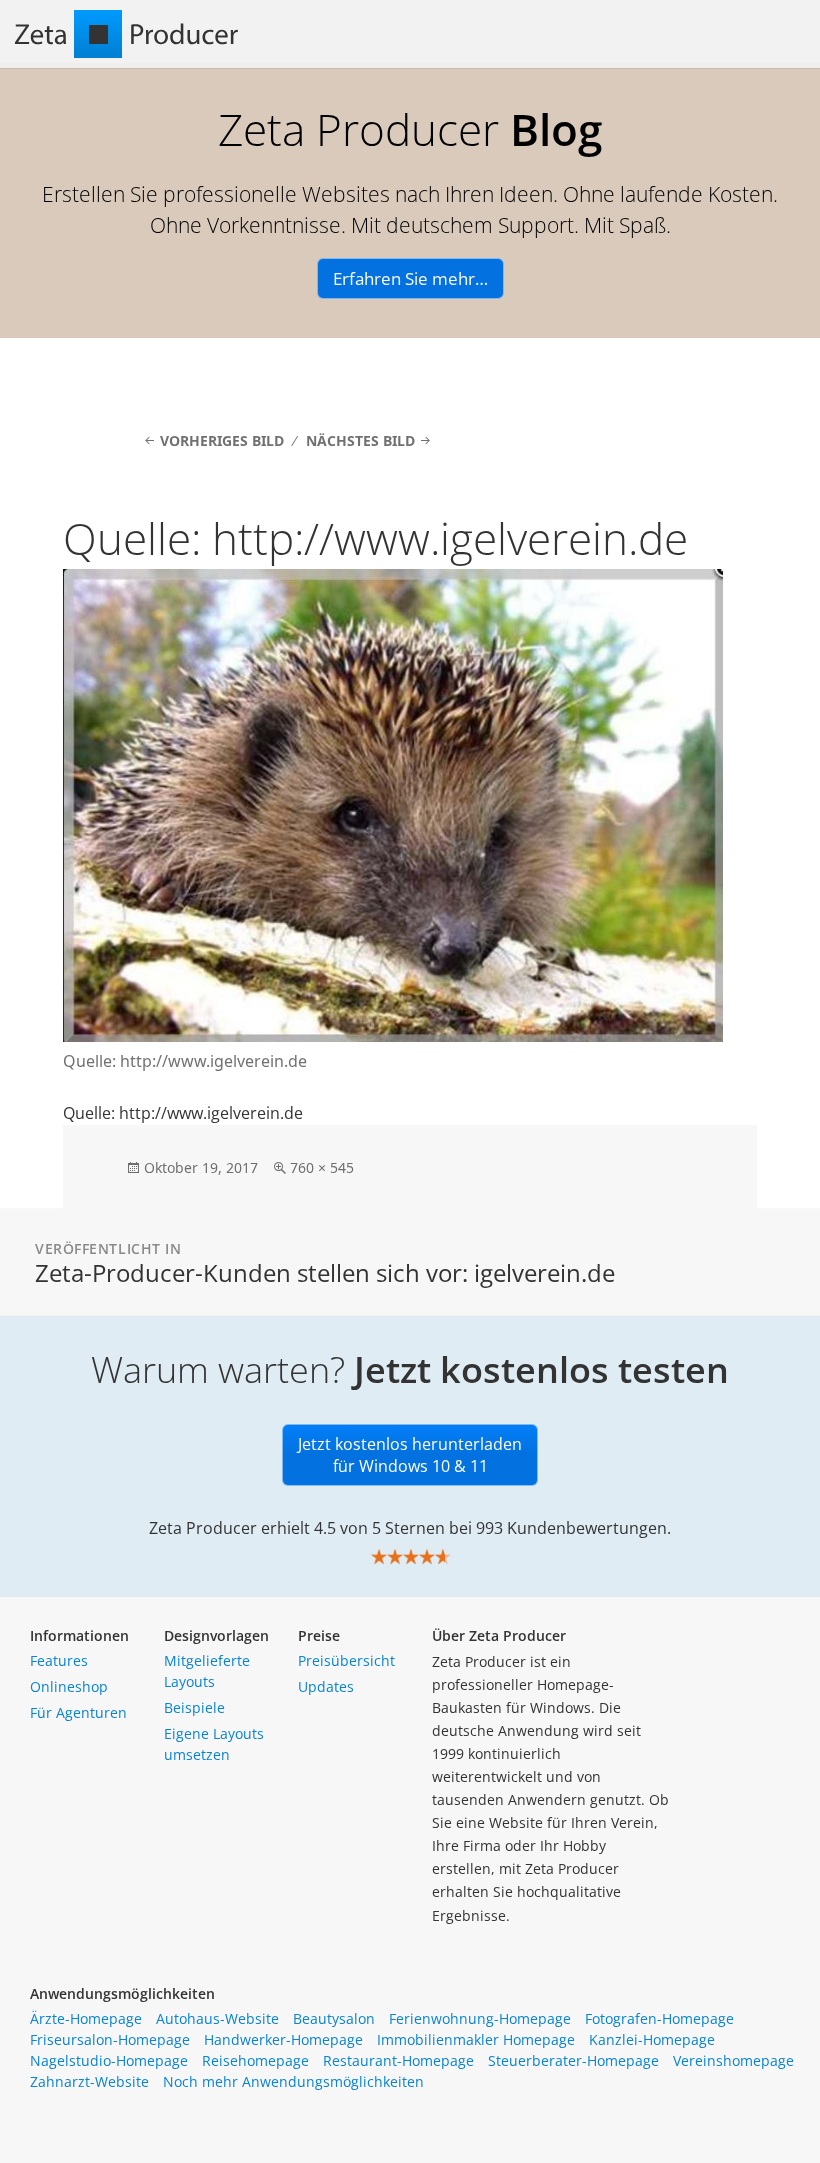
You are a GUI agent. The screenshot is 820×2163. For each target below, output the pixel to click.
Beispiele (194, 1707)
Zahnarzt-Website (89, 2081)
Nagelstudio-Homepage (109, 2060)
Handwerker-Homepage (283, 2039)
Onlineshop (69, 1686)
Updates (326, 1686)
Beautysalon (334, 2018)
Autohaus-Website (217, 2018)
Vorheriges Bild (222, 440)
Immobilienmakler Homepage (476, 2039)
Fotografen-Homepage (659, 2018)
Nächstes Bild (360, 440)
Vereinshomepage (733, 2060)
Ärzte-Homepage (86, 2018)
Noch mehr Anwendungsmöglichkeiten (293, 2081)
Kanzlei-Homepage (652, 2039)
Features (59, 1660)
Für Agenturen (78, 1712)
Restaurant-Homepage (398, 2060)
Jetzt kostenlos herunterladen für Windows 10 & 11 (410, 1455)
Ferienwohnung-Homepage (480, 2018)
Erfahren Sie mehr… (410, 278)
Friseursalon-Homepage (110, 2039)
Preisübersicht (346, 1660)
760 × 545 (322, 1167)
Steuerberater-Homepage (573, 2060)
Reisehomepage (255, 2060)
